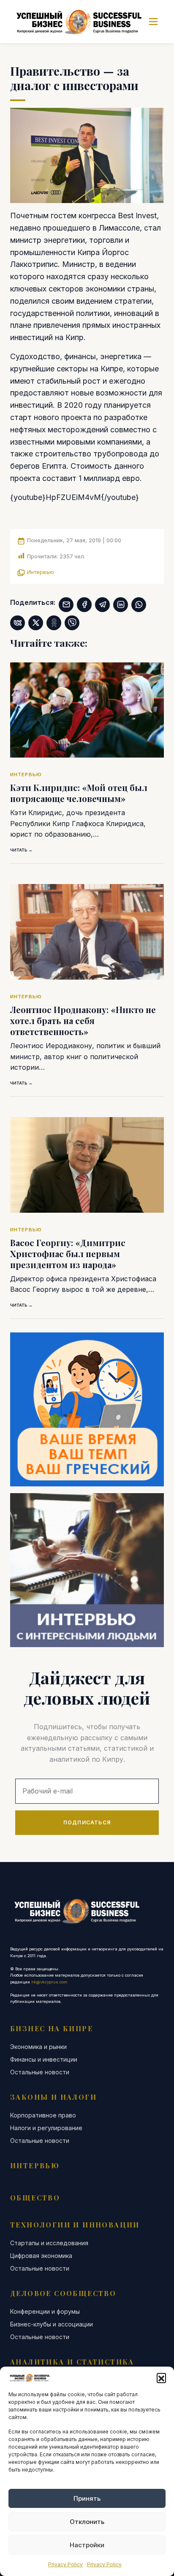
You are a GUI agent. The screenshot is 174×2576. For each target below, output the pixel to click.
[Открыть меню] (153, 22)
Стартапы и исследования (49, 2243)
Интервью (41, 572)
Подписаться (87, 1822)
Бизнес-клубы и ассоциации (52, 2324)
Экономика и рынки (38, 2047)
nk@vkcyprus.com (49, 1982)
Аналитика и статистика (72, 2362)
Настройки (87, 2545)
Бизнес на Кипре (52, 2028)
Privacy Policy (65, 2564)
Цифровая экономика (41, 2256)
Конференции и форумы (45, 2312)
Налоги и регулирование (46, 2128)
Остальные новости (40, 2072)
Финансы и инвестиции (44, 2060)
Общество (35, 2198)
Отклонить (87, 2522)
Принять (87, 2498)
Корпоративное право (43, 2115)
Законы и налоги (53, 2097)
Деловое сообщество (63, 2293)
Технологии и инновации (75, 2225)
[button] (161, 2378)
